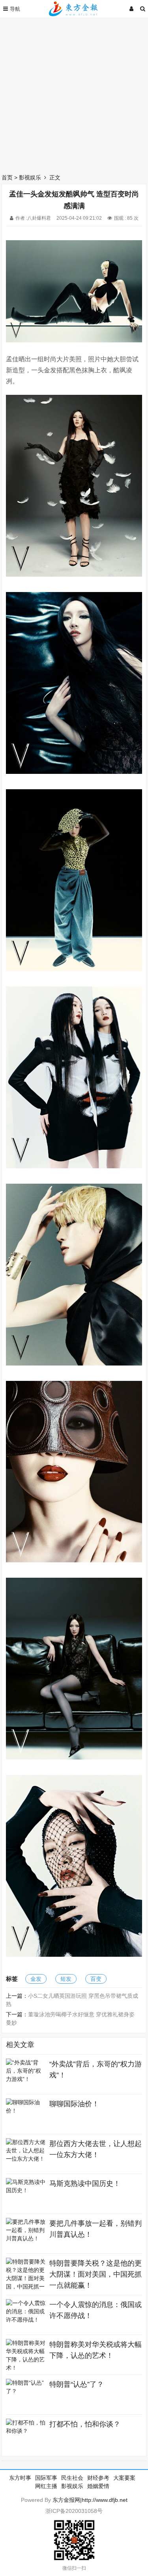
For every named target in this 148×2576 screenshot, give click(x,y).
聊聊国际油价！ (74, 2104)
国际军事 (46, 2478)
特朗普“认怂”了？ (77, 2384)
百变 (96, 1979)
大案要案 (124, 2478)
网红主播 (46, 2486)
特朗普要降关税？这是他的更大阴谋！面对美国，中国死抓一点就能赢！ (96, 2274)
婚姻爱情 (98, 2486)
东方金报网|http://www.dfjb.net (90, 2500)
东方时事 (20, 2478)
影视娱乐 (30, 177)
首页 (7, 177)
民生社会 (72, 2478)
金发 (36, 1979)
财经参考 (98, 2478)
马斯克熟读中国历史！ (85, 2184)
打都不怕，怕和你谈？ (85, 2424)
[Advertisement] (74, 94)
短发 (66, 1979)
